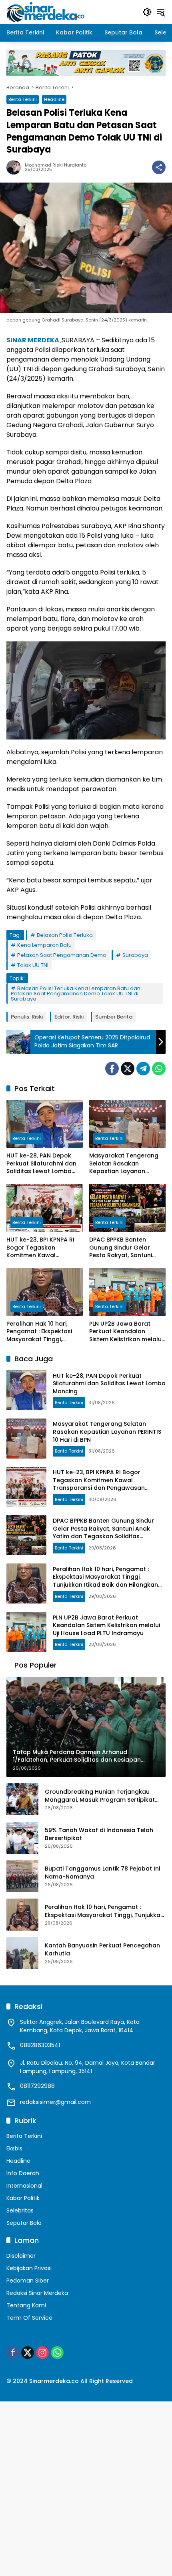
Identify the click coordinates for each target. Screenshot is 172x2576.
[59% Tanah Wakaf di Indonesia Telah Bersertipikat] (22, 1838)
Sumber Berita (114, 1017)
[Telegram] (143, 1069)
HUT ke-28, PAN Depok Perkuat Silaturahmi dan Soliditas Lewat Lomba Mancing (41, 1164)
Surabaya (135, 955)
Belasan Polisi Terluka (65, 935)
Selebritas (20, 2210)
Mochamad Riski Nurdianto (56, 165)
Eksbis (14, 2148)
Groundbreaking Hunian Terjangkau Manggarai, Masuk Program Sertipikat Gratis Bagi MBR (100, 1796)
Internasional (24, 2186)
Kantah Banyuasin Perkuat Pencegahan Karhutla (102, 1950)
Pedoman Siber (28, 2281)
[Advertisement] (86, 2488)
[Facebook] (112, 1069)
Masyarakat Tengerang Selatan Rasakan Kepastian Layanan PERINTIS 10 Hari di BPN (124, 1164)
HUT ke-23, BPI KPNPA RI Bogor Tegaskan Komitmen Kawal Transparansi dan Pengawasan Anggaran (41, 1248)
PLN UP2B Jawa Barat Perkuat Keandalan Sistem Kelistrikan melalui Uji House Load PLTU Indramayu (126, 1332)
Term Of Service (29, 2318)
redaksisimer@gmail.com (55, 2102)
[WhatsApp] (159, 1069)
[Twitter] (128, 1069)
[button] (147, 12)
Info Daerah (23, 2173)
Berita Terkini (23, 99)
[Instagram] (42, 2353)
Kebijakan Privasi (29, 2268)
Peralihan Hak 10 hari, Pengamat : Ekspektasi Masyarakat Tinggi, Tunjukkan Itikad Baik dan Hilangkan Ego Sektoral (44, 1332)
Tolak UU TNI (33, 965)
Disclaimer (21, 2256)
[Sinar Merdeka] (46, 12)
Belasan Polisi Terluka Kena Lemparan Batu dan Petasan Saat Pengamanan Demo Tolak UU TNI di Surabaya (76, 994)
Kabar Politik (23, 2198)
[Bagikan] (159, 167)
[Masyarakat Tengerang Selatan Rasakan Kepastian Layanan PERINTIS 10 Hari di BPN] (127, 1124)
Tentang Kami (26, 2305)
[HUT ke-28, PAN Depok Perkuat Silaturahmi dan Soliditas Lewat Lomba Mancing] (45, 1124)
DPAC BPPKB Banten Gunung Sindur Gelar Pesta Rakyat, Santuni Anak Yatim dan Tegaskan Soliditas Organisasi (121, 1248)
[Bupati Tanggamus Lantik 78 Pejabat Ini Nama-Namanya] (22, 1876)
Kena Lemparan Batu (44, 945)
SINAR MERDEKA (33, 340)
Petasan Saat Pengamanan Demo (62, 955)
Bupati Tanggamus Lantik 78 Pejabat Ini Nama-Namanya (102, 1873)
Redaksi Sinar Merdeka (37, 2293)
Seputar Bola (24, 2223)
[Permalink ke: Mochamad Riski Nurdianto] (16, 167)
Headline (54, 99)
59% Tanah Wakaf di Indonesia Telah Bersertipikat (99, 1834)
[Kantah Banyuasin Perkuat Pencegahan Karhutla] (22, 1953)
